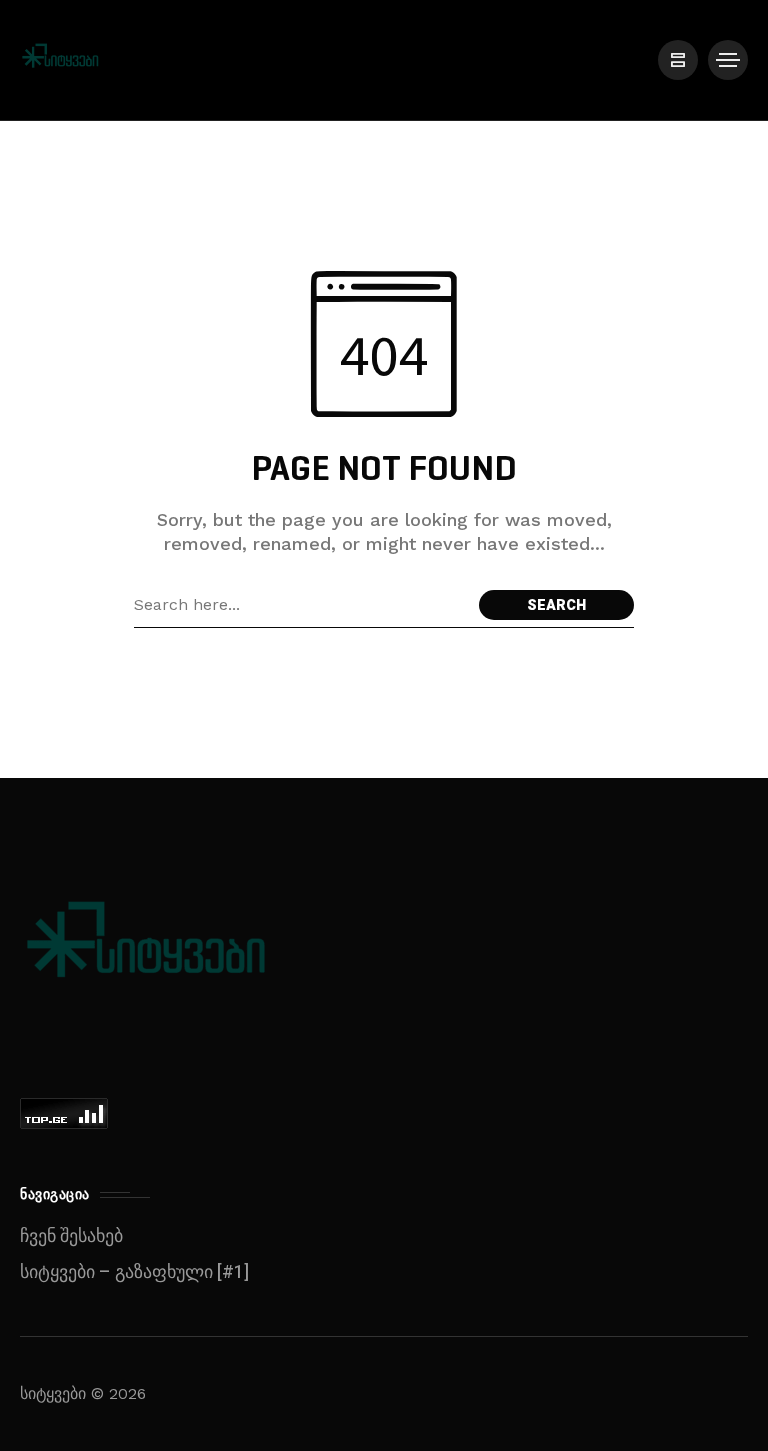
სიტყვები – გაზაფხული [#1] (134, 1272)
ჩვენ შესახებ (71, 1236)
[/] (678, 60)
